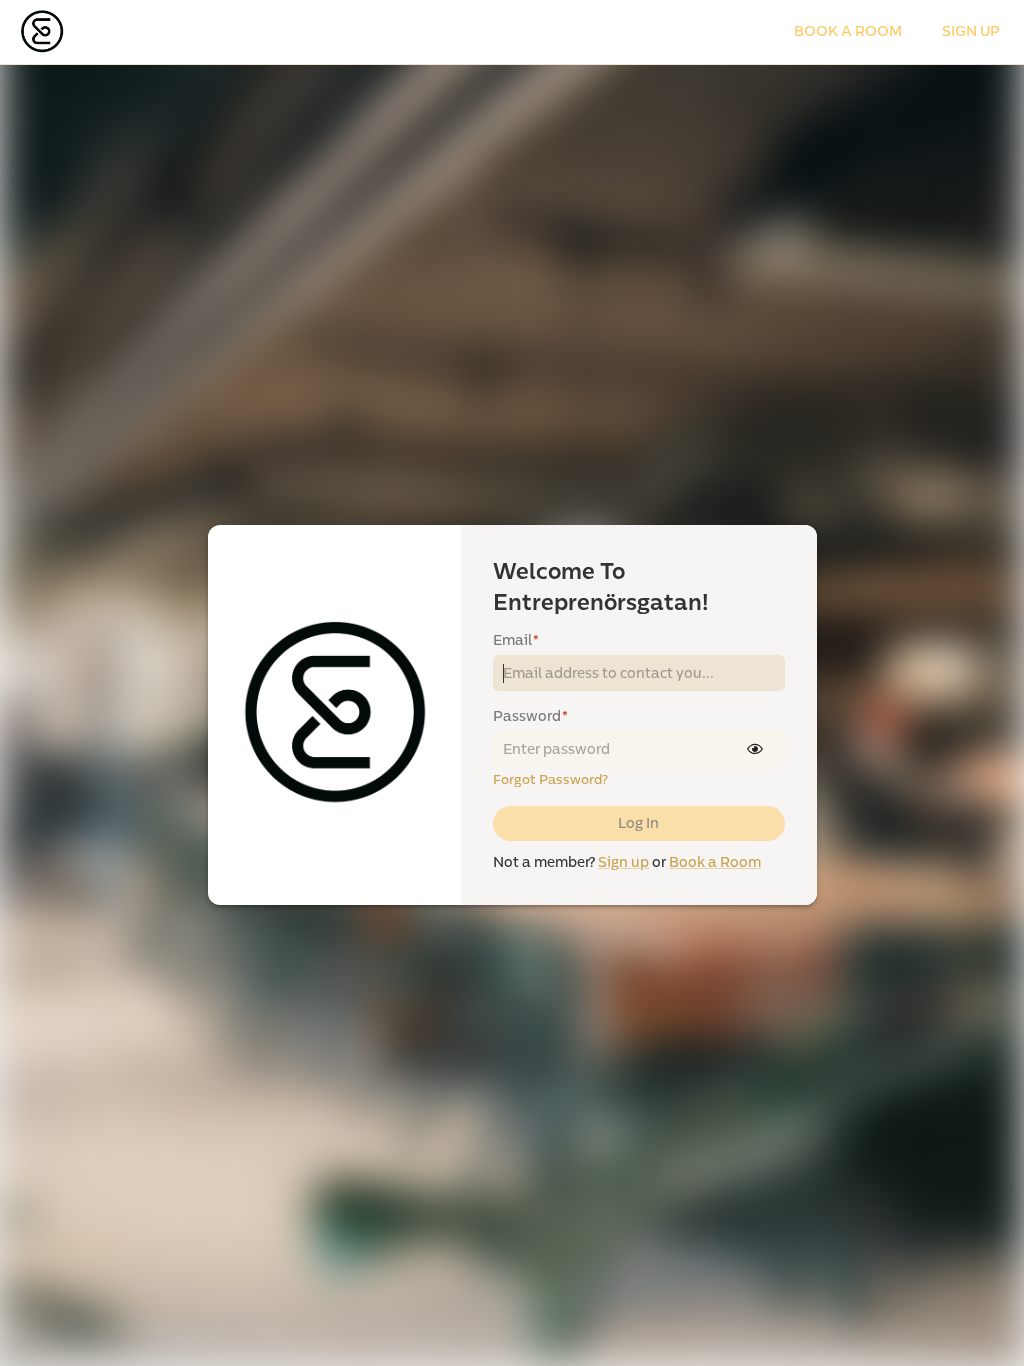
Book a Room (715, 862)
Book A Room (848, 31)
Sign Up (971, 31)
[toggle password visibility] (755, 749)
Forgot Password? (550, 780)
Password (530, 716)
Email (516, 640)
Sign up (623, 862)
